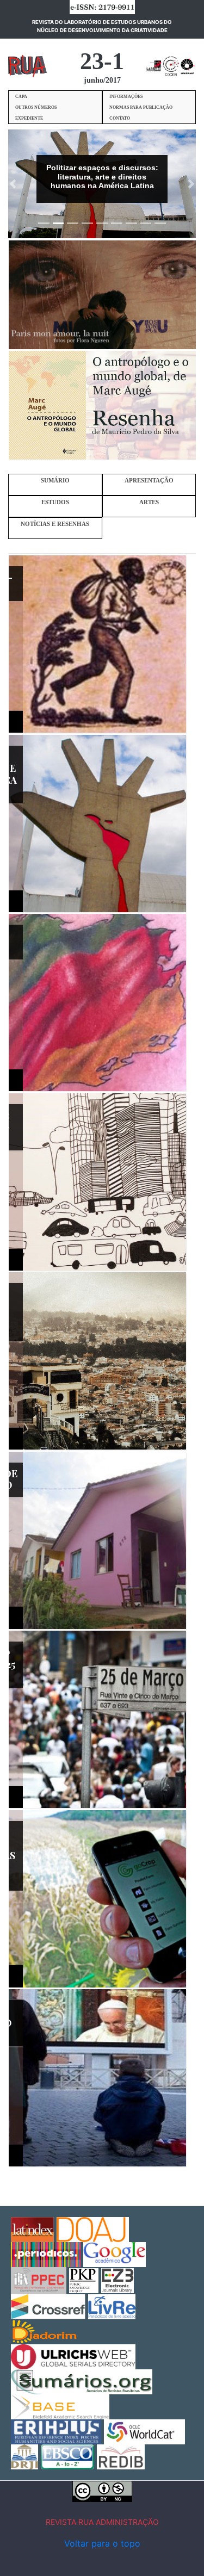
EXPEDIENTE (29, 118)
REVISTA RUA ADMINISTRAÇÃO (102, 2522)
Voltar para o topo (102, 2543)
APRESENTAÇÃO (149, 481)
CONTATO (120, 118)
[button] (13, 184)
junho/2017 (102, 80)
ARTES (149, 502)
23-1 (102, 61)
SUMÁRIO (55, 481)
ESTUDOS (55, 502)
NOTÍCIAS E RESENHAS (55, 524)
